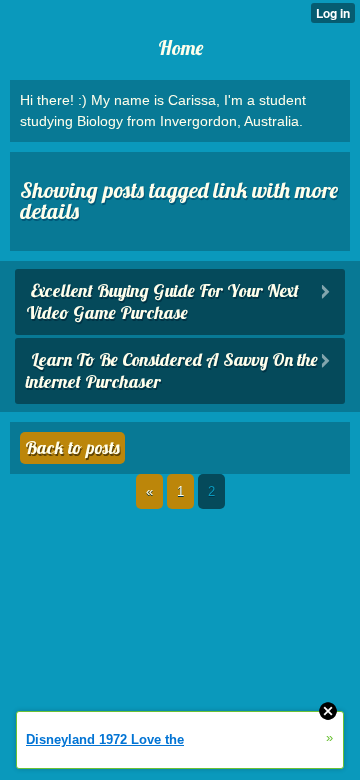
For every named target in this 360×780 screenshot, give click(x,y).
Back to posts (72, 447)
